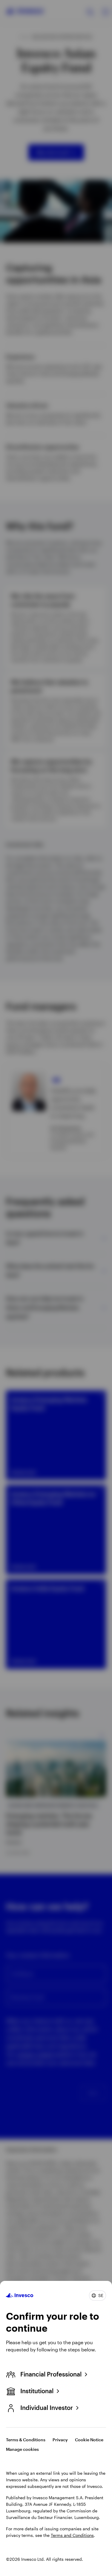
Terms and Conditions (72, 2535)
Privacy (60, 2440)
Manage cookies (22, 2449)
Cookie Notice (89, 2440)
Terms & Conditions (26, 2440)
